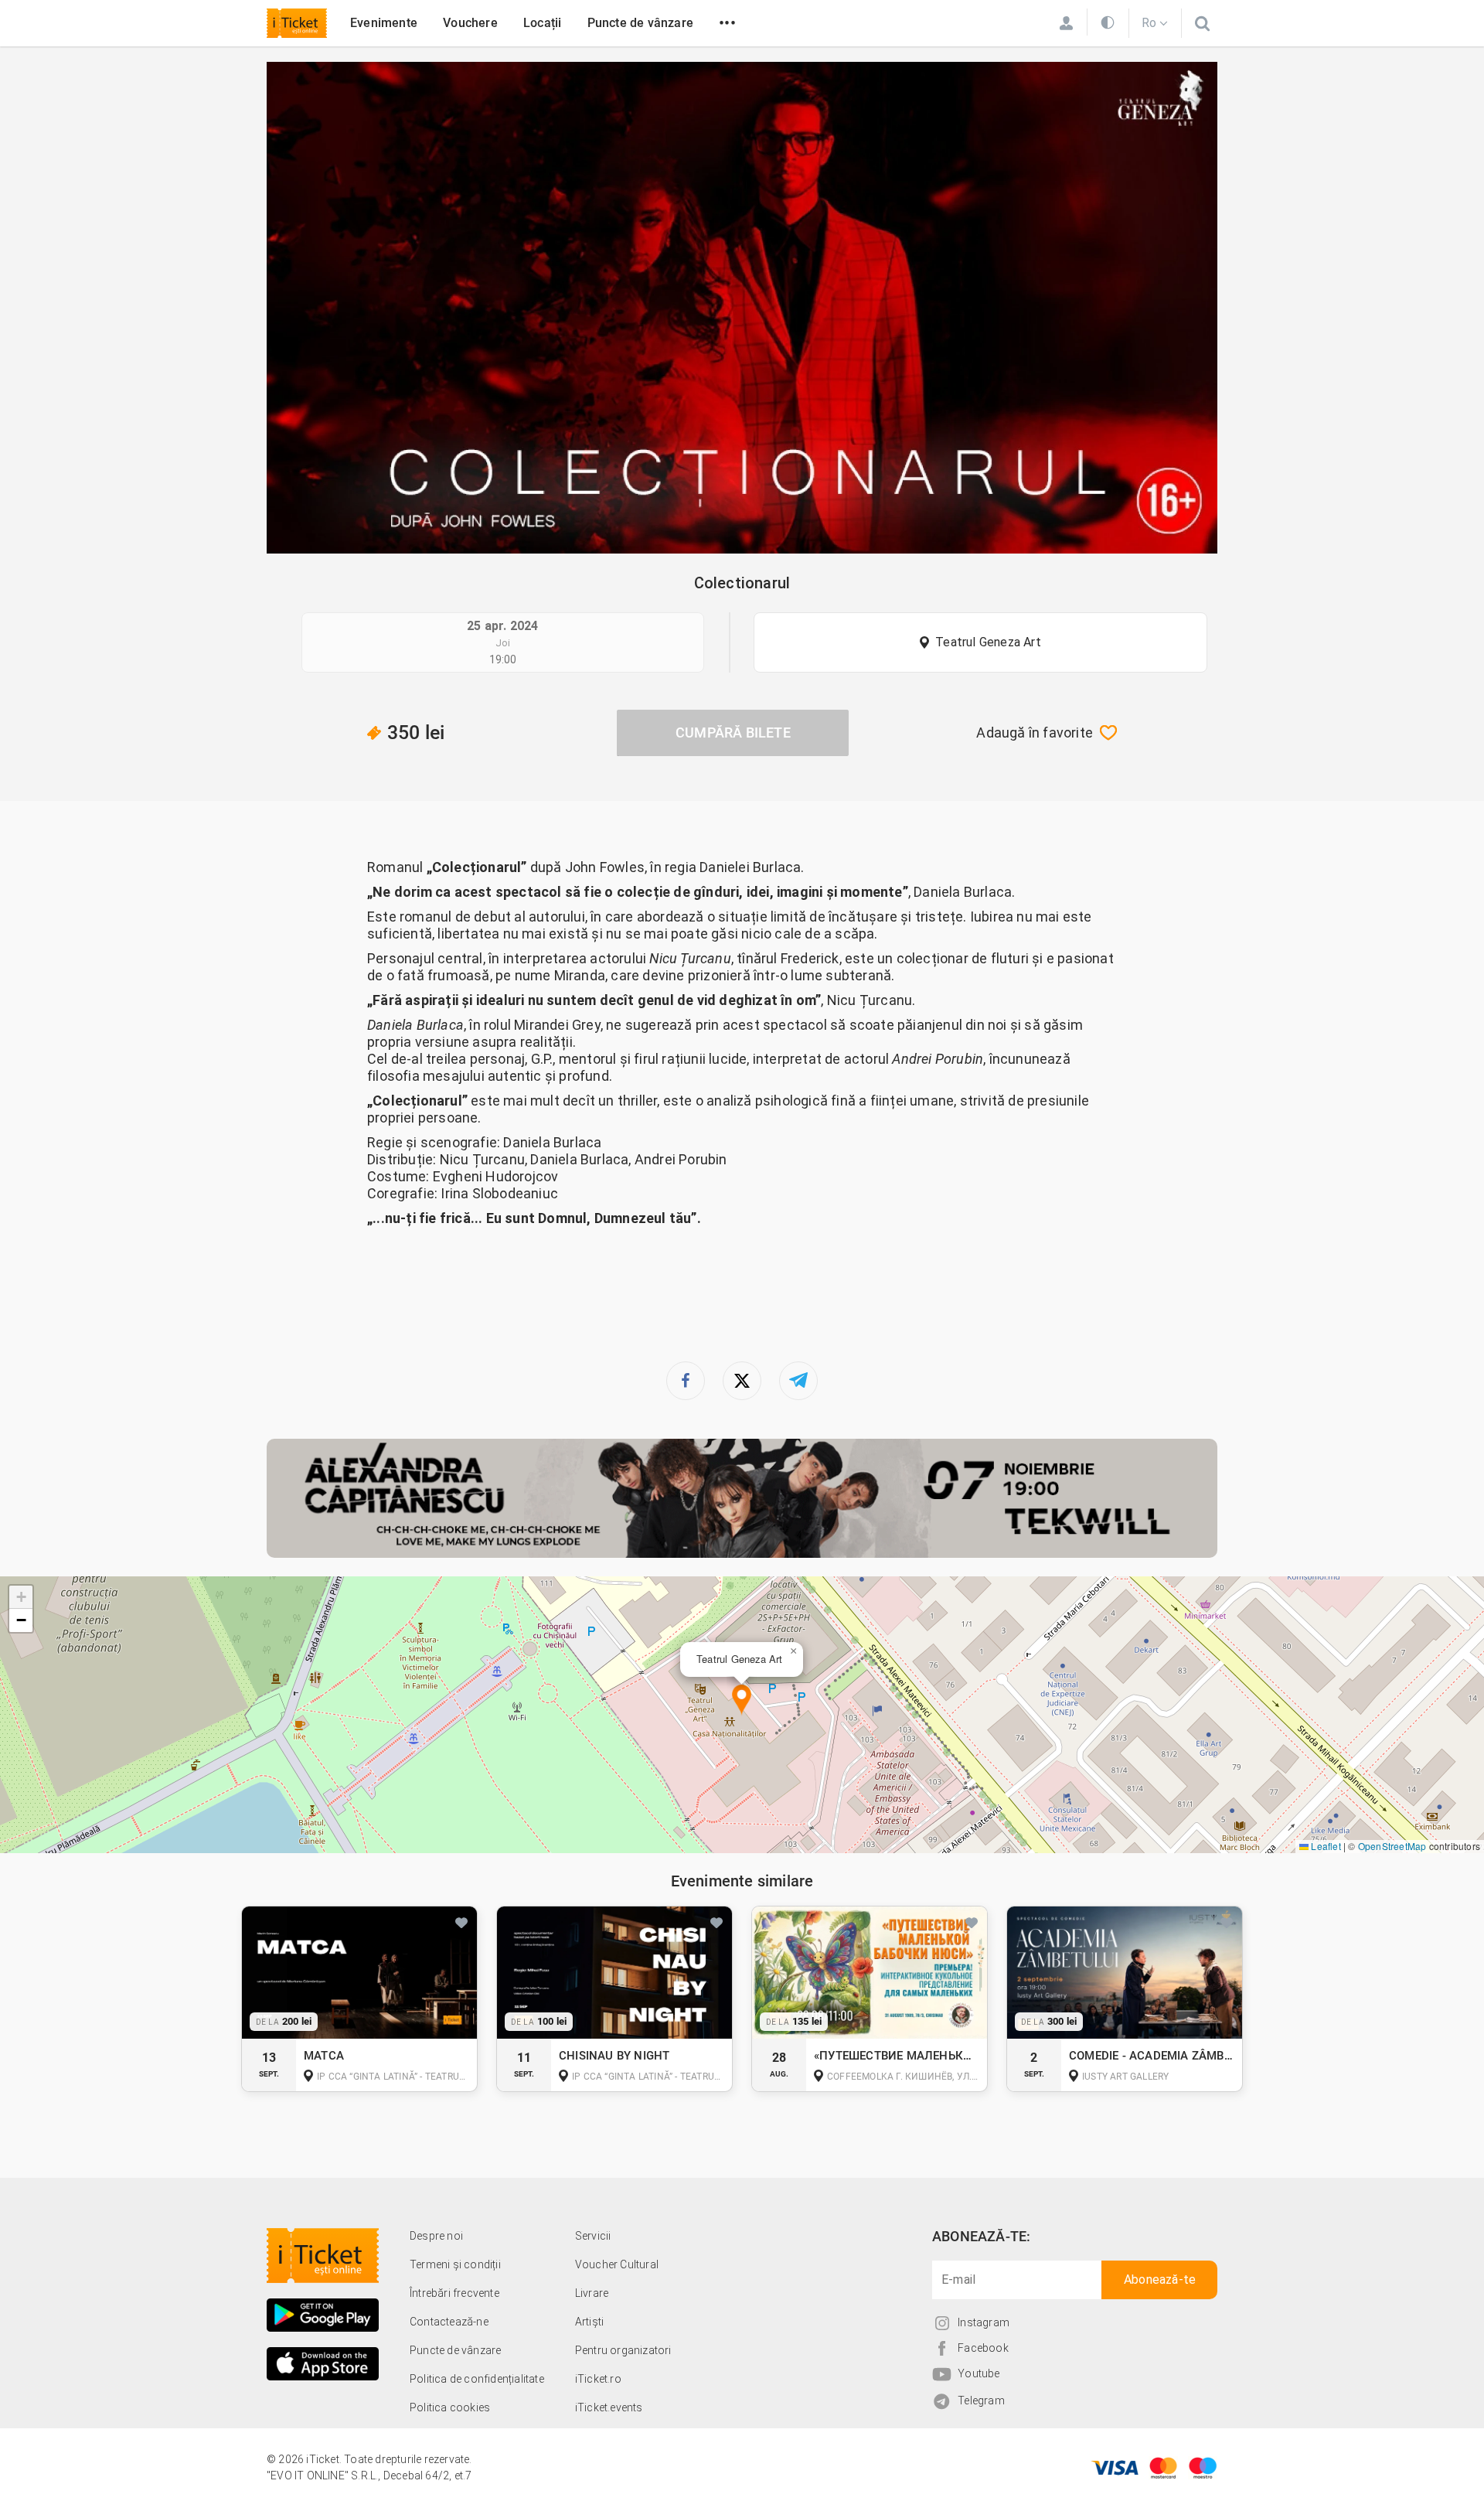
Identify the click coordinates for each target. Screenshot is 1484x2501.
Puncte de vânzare (640, 23)
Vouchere (470, 23)
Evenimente (384, 23)
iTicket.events (609, 2407)
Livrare (592, 2293)
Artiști (589, 2322)
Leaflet (1325, 1846)
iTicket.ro (598, 2379)
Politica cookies (450, 2407)
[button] (742, 1700)
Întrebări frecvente (454, 2293)
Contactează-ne (449, 2322)
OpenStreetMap (1392, 1846)
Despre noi (436, 2236)
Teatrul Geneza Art (988, 642)
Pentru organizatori (623, 2350)
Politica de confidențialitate (477, 2379)
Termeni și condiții (455, 2264)
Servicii (593, 2236)
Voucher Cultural (617, 2264)
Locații (542, 23)
